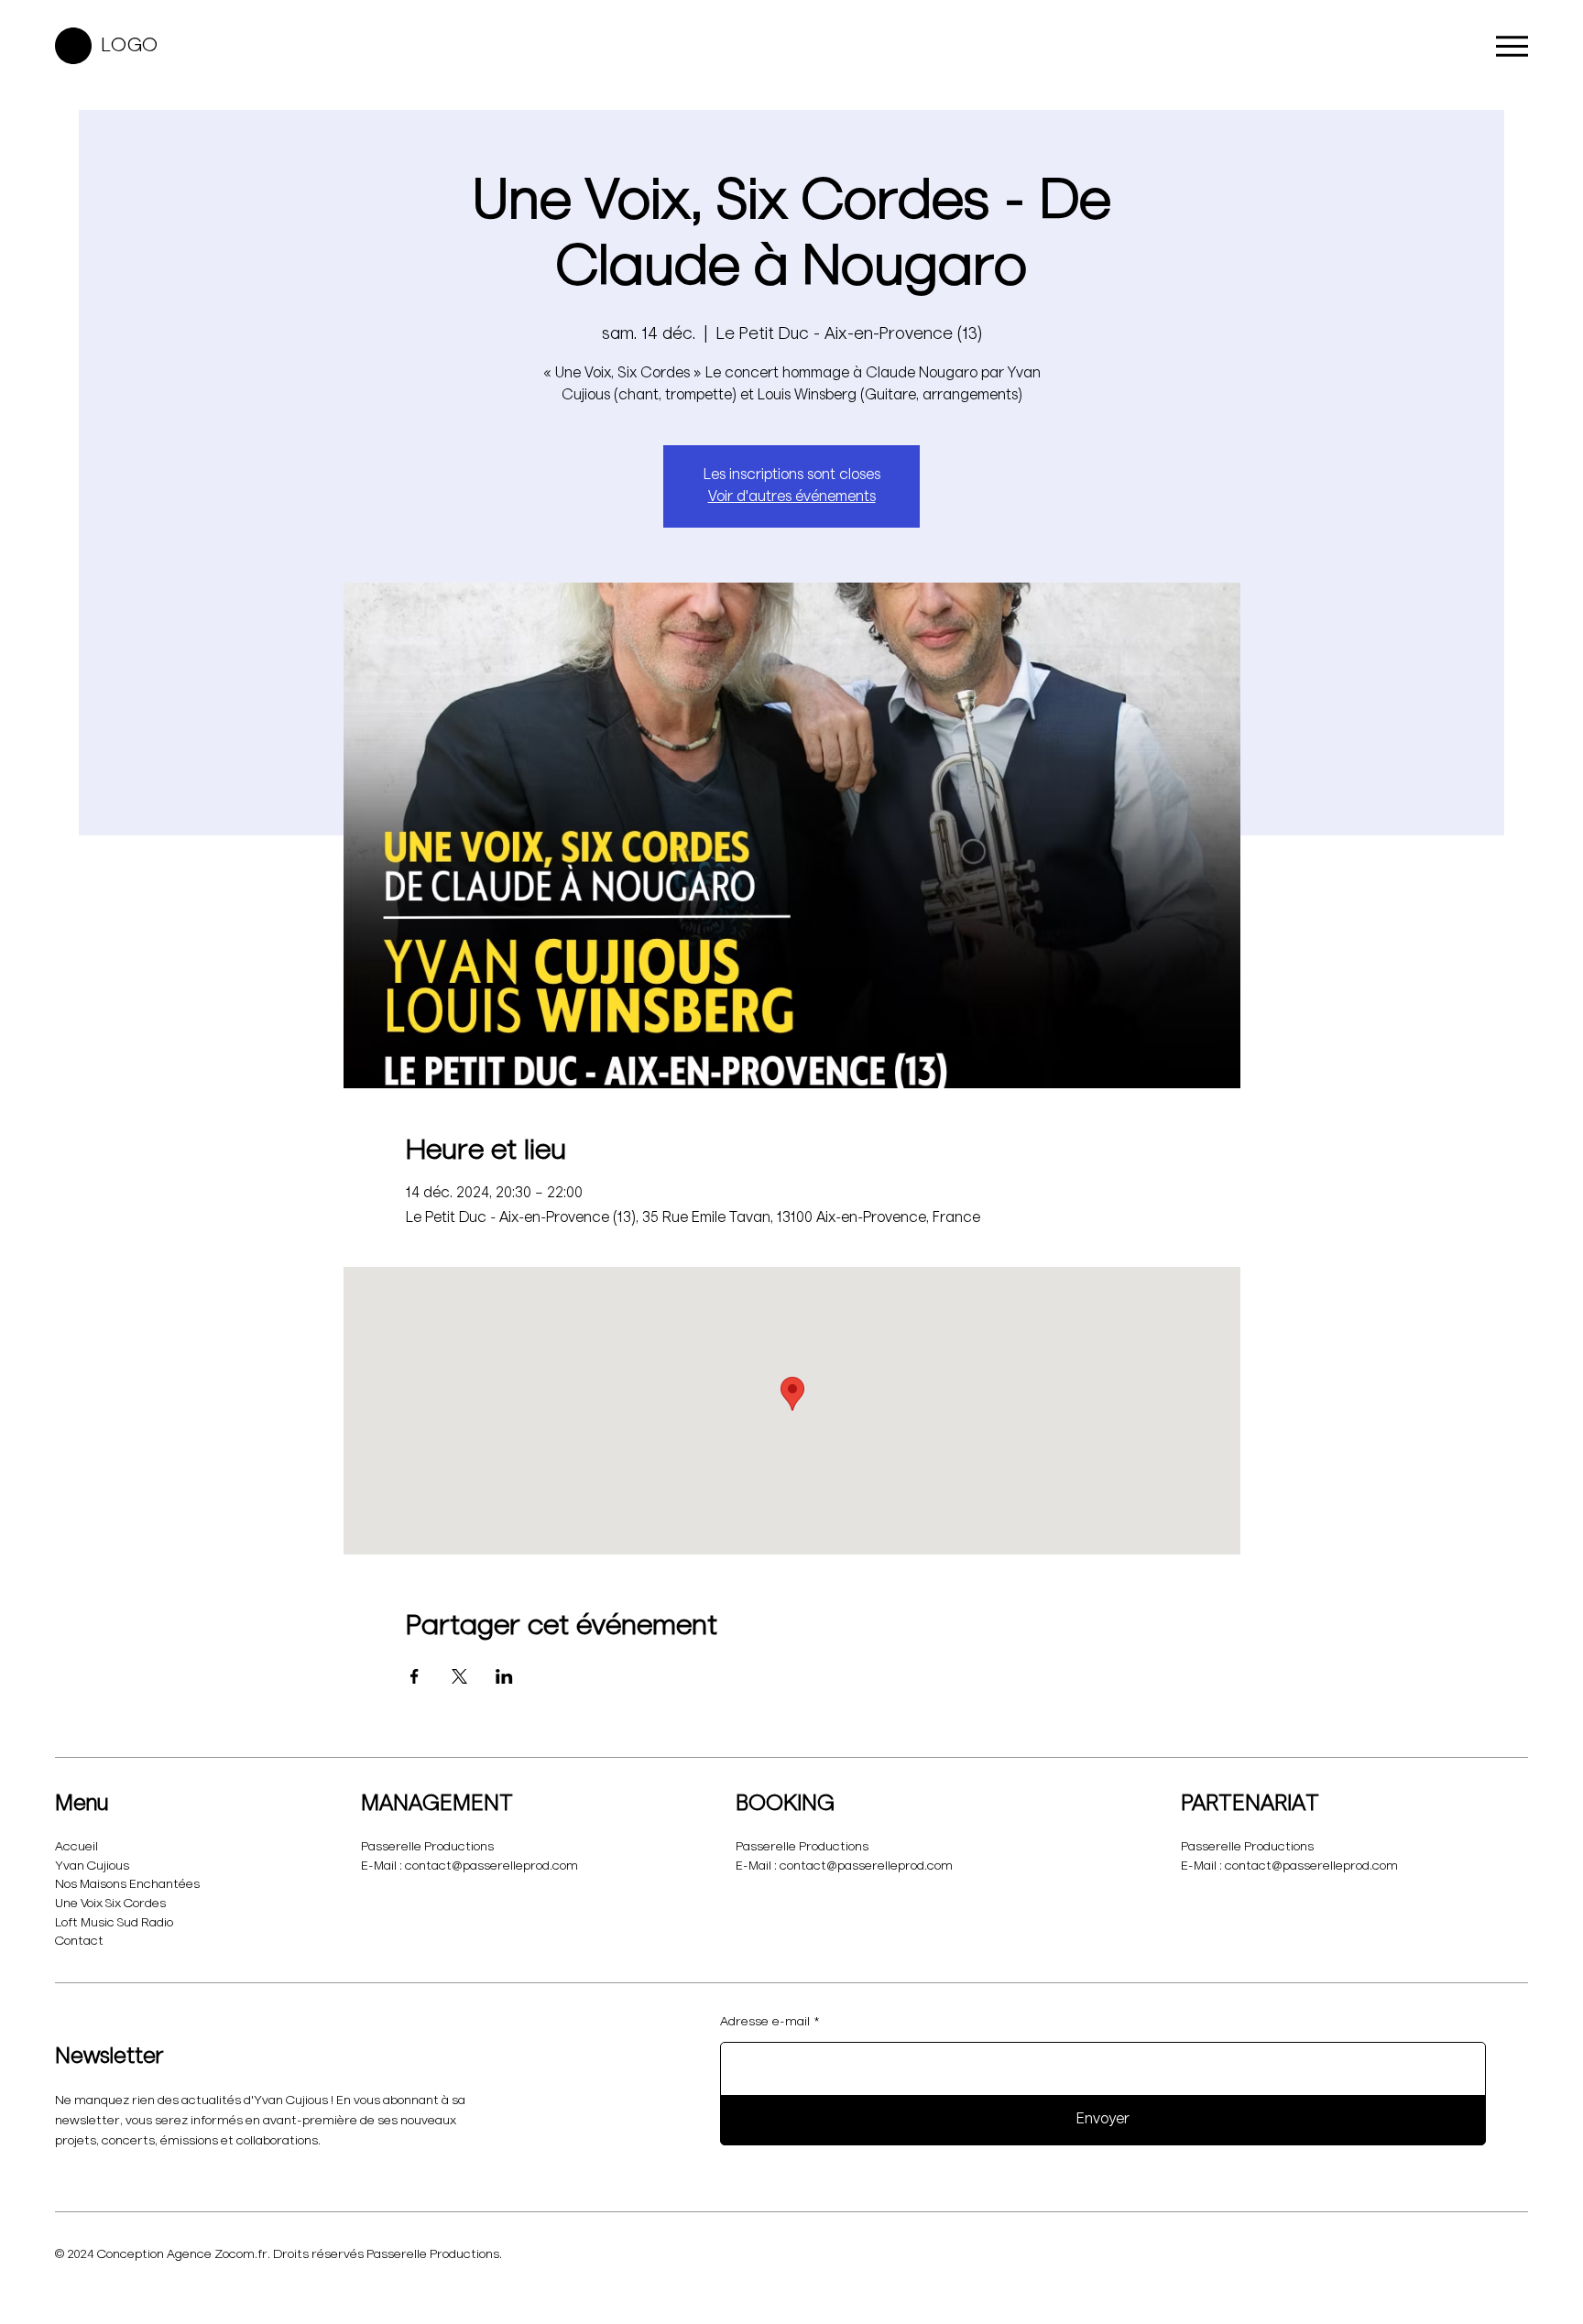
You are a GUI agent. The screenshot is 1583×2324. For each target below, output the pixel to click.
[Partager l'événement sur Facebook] (415, 1676)
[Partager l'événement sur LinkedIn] (504, 1676)
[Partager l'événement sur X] (459, 1676)
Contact (79, 1941)
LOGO (130, 46)
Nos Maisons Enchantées (127, 1884)
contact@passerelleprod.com (491, 1866)
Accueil (76, 1847)
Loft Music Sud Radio (114, 1923)
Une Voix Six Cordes (110, 1904)
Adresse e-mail (765, 2022)
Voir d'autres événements (792, 497)
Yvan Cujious (92, 1866)
